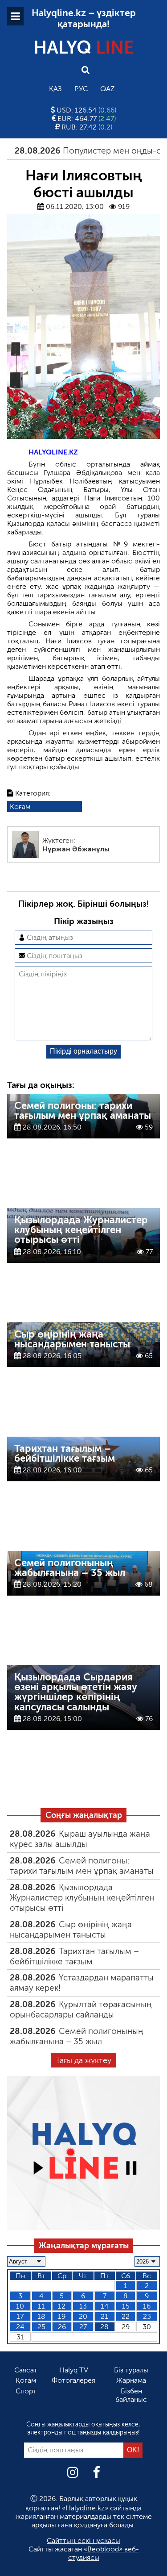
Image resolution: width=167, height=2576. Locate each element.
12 (62, 2306)
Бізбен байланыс (131, 2395)
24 (20, 2327)
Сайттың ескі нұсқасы (83, 2541)
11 (41, 2306)
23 (147, 2316)
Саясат (26, 2370)
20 (83, 2316)
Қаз (55, 89)
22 (126, 2316)
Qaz (107, 89)
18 (41, 2316)
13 (83, 2306)
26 (62, 2327)
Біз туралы (131, 2370)
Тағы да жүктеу (83, 2060)
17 (20, 2316)
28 (104, 2327)
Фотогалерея (73, 2380)
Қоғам (20, 807)
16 (147, 2306)
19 (62, 2316)
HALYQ (84, 47)
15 (126, 2306)
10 (20, 2306)
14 (105, 2306)
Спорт (26, 2391)
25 (41, 2327)
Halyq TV (74, 2370)
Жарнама (131, 2380)
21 (104, 2316)
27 (83, 2327)
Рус (81, 89)
